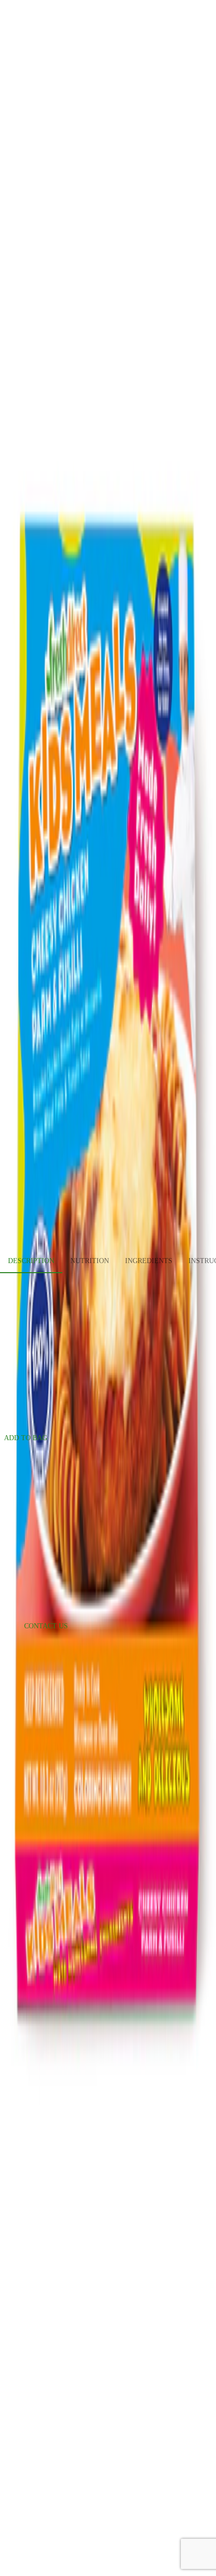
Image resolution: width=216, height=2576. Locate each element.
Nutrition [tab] (90, 1261)
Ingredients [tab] (149, 1261)
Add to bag (26, 1438)
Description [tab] (31, 1261)
